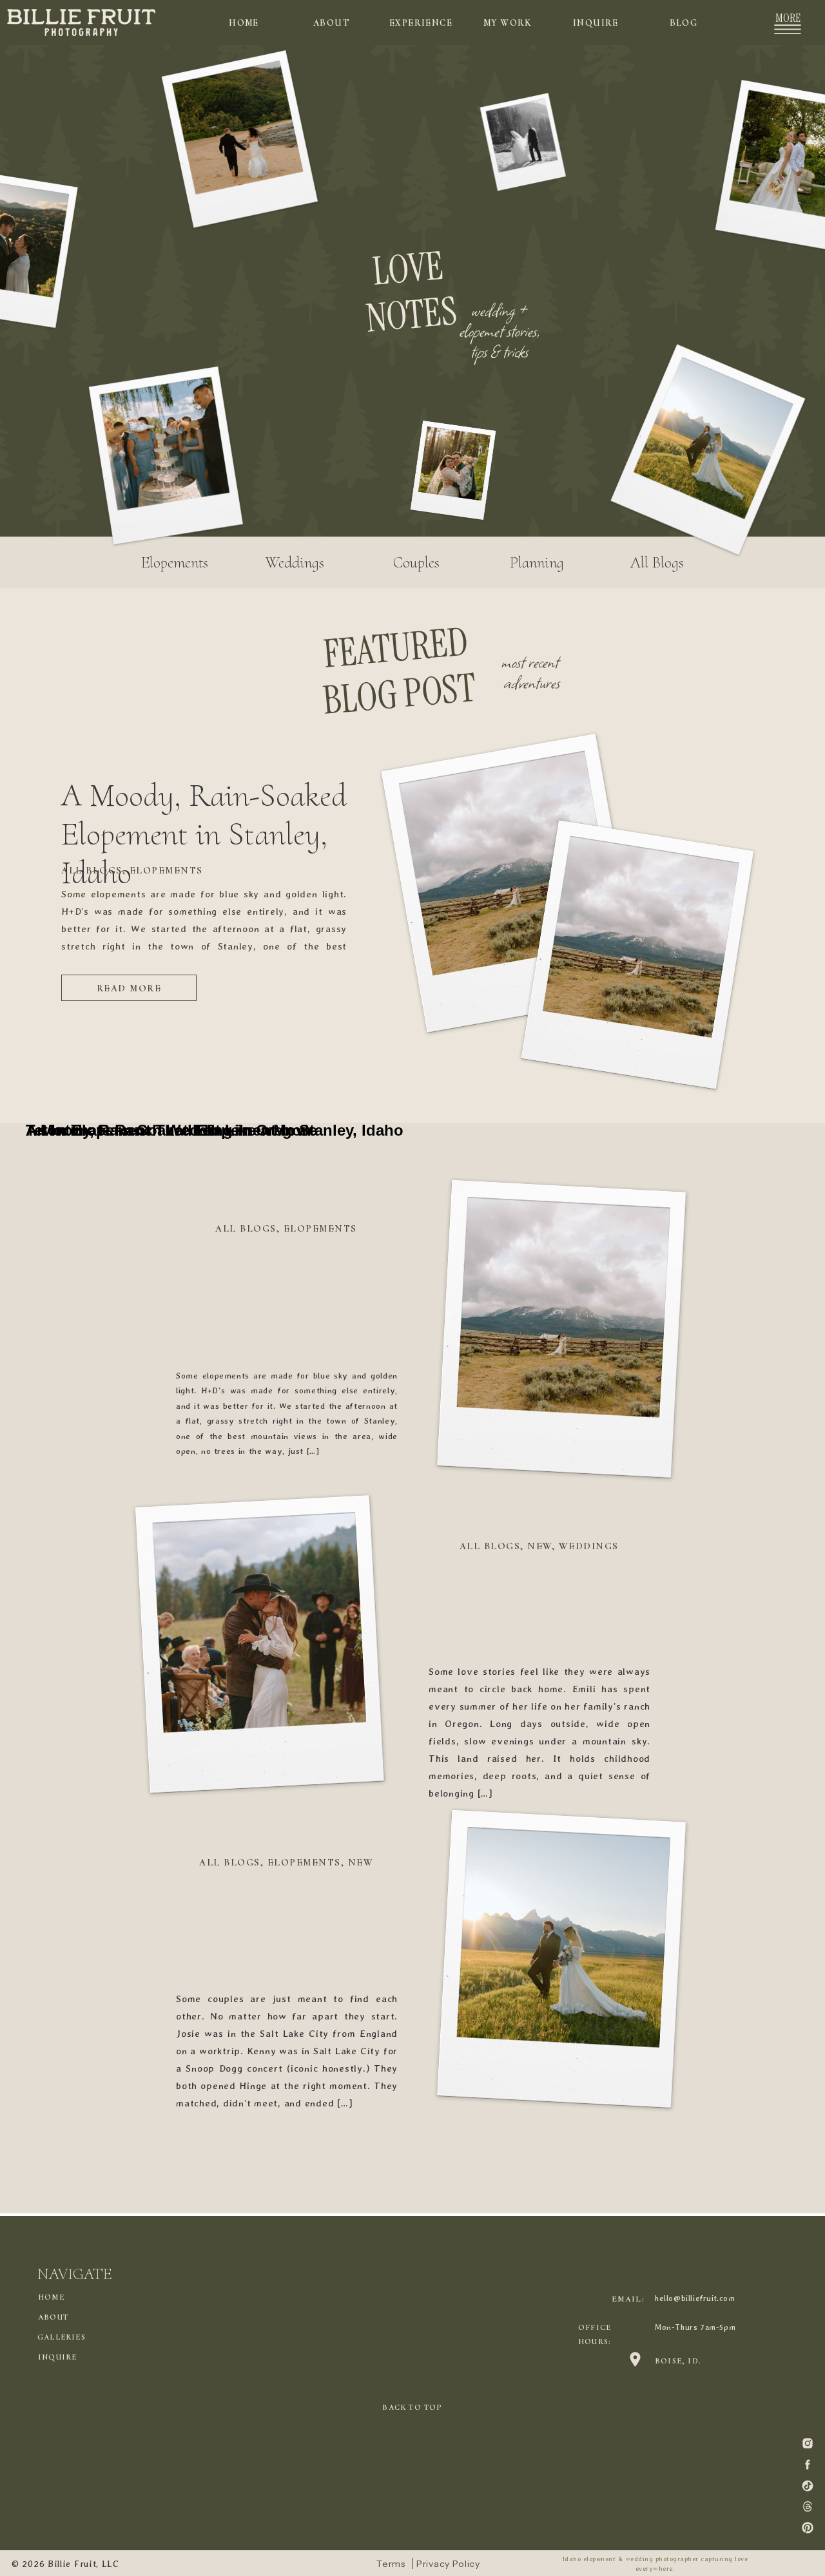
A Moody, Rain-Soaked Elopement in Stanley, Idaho (204, 834)
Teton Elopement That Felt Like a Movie (171, 1130)
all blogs (92, 870)
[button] (788, 29)
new (539, 1546)
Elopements (166, 870)
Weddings (589, 1546)
